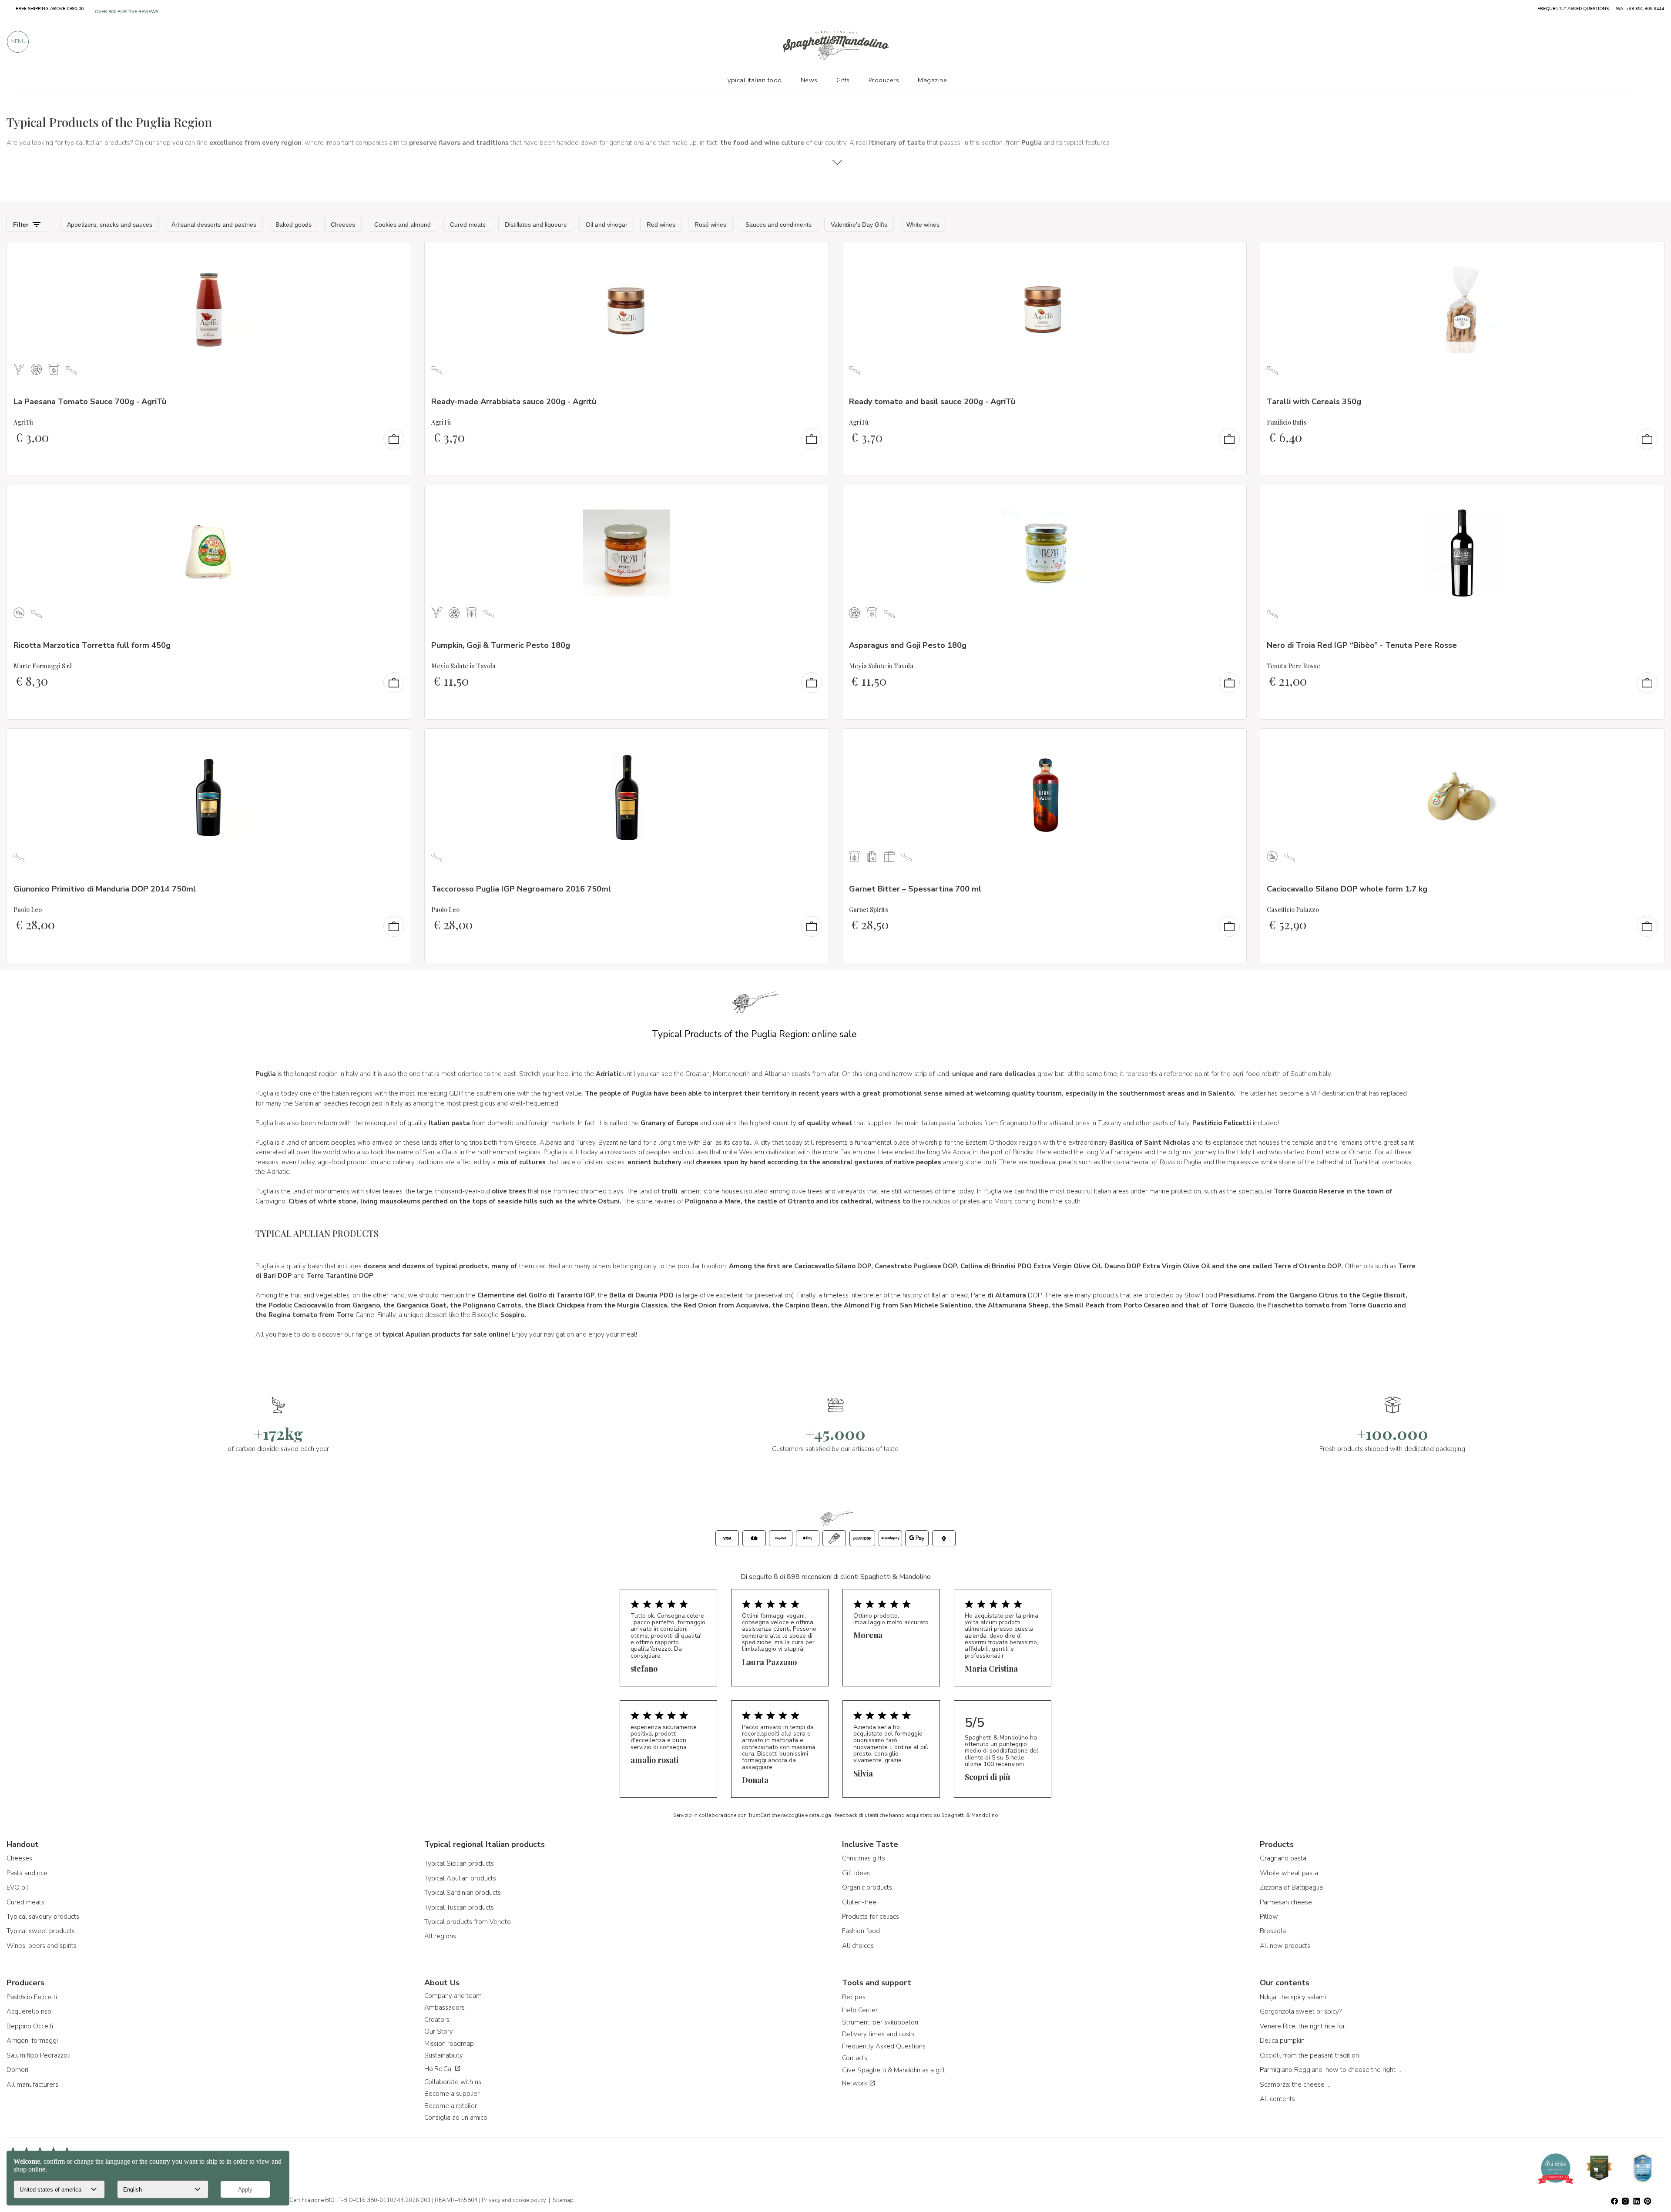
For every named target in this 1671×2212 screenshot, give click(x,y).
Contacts (855, 2058)
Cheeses (19, 1858)
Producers (884, 80)
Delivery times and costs (878, 2034)
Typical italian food (753, 80)
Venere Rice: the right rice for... (1304, 2026)
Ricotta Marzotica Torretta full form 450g (92, 645)
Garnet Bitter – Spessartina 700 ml (915, 889)
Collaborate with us (453, 2082)
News (809, 80)
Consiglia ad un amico (456, 2118)
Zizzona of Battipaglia (1291, 1887)
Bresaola (1273, 1931)
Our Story (439, 2031)
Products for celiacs (871, 1917)
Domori (17, 2070)
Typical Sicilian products (459, 1863)
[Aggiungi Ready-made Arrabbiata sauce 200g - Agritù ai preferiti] (814, 254)
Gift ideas (856, 1873)
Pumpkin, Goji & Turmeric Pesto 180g (501, 645)
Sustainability (444, 2055)
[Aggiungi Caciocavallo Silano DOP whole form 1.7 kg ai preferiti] (1650, 741)
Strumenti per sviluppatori (880, 2022)
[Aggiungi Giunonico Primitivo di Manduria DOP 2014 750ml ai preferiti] (396, 741)
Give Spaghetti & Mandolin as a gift (894, 2070)
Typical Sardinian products (463, 1893)
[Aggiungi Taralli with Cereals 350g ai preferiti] (1650, 254)
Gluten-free (859, 1902)
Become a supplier (452, 2094)
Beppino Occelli (30, 2026)
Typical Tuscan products (459, 1907)
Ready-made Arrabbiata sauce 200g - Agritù (514, 402)
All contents (1277, 2099)
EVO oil (17, 1887)
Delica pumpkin (1282, 2041)
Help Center (860, 2010)
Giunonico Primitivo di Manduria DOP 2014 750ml (105, 889)
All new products (1285, 1946)
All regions (440, 1936)
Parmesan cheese (1286, 1902)
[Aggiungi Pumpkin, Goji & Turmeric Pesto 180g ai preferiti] (814, 497)
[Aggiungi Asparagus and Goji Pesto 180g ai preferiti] (1232, 497)
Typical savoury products (43, 1917)
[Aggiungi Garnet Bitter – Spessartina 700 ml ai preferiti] (1232, 741)
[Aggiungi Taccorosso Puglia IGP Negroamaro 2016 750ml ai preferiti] (814, 741)
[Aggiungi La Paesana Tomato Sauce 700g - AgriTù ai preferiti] (396, 254)
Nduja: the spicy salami (1293, 1997)
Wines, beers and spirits (42, 1946)
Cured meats (25, 1902)
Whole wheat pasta (1289, 1873)
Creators (437, 2020)
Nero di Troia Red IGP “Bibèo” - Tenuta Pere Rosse (1362, 645)
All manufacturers (32, 2085)
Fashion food (861, 1931)
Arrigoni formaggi (32, 2041)
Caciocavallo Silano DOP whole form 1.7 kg (1347, 889)
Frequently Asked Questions (884, 2046)
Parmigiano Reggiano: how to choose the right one (1332, 2070)
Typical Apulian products (460, 1878)
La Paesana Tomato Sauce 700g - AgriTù (90, 402)
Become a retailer (451, 2106)
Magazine (932, 80)
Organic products (867, 1887)
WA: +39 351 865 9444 (1640, 9)
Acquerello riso (29, 2011)
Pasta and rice (27, 1873)
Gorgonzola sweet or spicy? (1301, 2011)
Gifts (843, 80)
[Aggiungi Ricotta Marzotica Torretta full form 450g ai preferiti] (396, 497)
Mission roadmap (449, 2044)
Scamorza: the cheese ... (1295, 2085)
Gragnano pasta (1283, 1858)
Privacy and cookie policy (514, 2200)
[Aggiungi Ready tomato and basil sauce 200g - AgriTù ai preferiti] (1232, 254)
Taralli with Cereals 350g (1314, 402)
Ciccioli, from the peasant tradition (1309, 2055)
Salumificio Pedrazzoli (39, 2055)
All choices (858, 1946)
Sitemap (563, 2200)
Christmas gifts (864, 1858)
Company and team (453, 1996)
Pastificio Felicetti (32, 1997)
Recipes (854, 1997)
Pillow (1269, 1917)
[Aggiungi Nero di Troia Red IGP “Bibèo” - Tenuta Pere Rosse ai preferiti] (1650, 497)
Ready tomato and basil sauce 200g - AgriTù (932, 402)
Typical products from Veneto (468, 1922)
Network (856, 2083)
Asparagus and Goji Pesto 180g (908, 645)
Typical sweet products (41, 1931)
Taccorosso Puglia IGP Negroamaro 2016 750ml (521, 889)
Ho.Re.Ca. (439, 2069)
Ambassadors (445, 2008)
